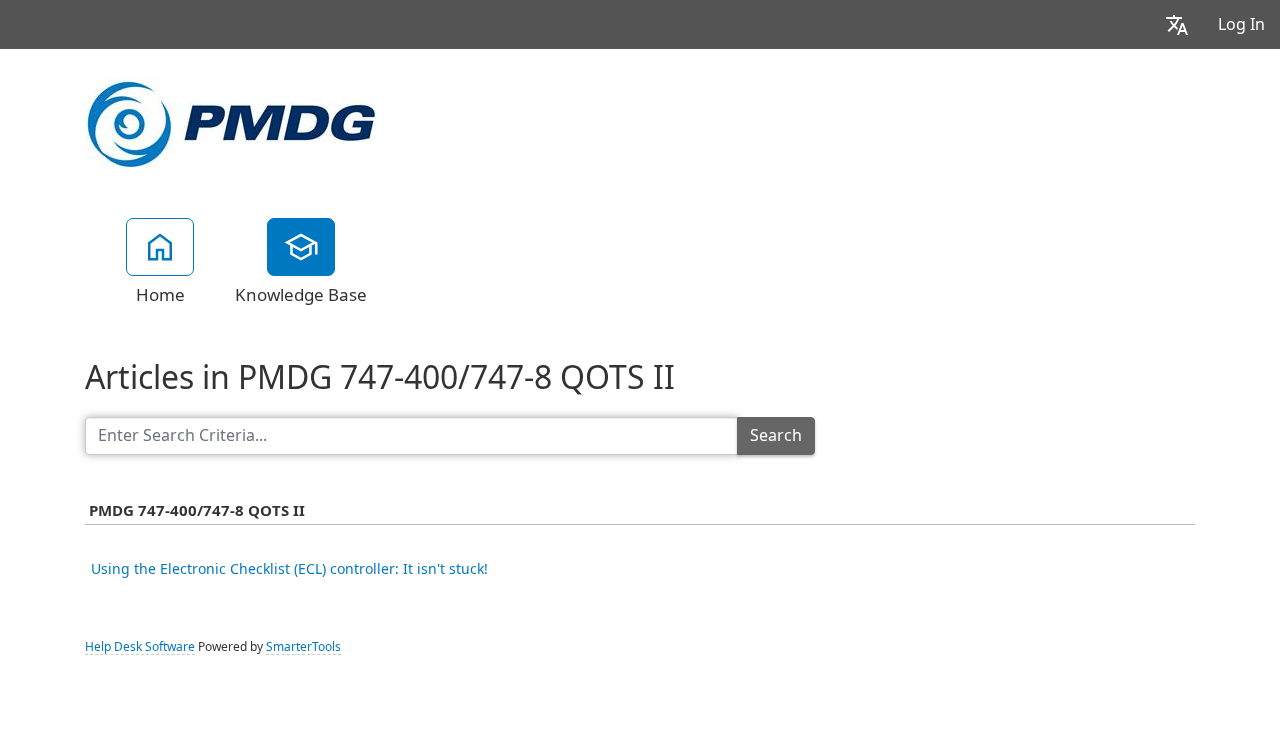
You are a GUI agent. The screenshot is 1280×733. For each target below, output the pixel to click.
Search (776, 435)
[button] (1177, 24)
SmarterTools (303, 647)
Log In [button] (1241, 24)
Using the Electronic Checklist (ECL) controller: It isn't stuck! (289, 569)
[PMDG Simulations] (231, 122)
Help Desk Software (140, 647)
